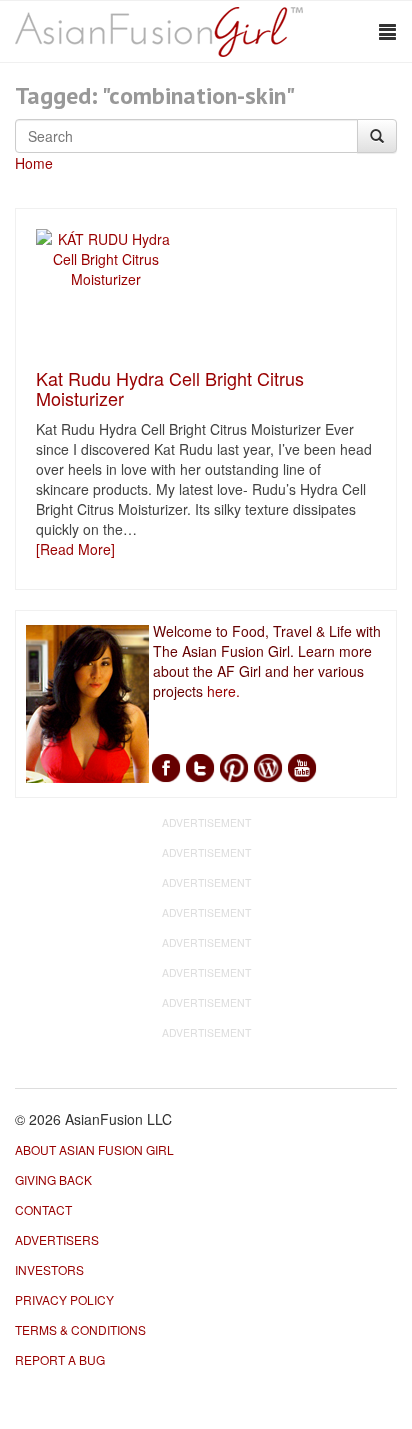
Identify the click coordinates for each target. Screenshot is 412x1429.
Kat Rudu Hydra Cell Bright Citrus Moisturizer (170, 388)
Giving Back (53, 1179)
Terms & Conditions (80, 1329)
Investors (49, 1269)
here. (223, 691)
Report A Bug (60, 1359)
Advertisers (57, 1239)
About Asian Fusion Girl (94, 1149)
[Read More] (75, 549)
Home (34, 163)
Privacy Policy (64, 1299)
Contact (43, 1209)
